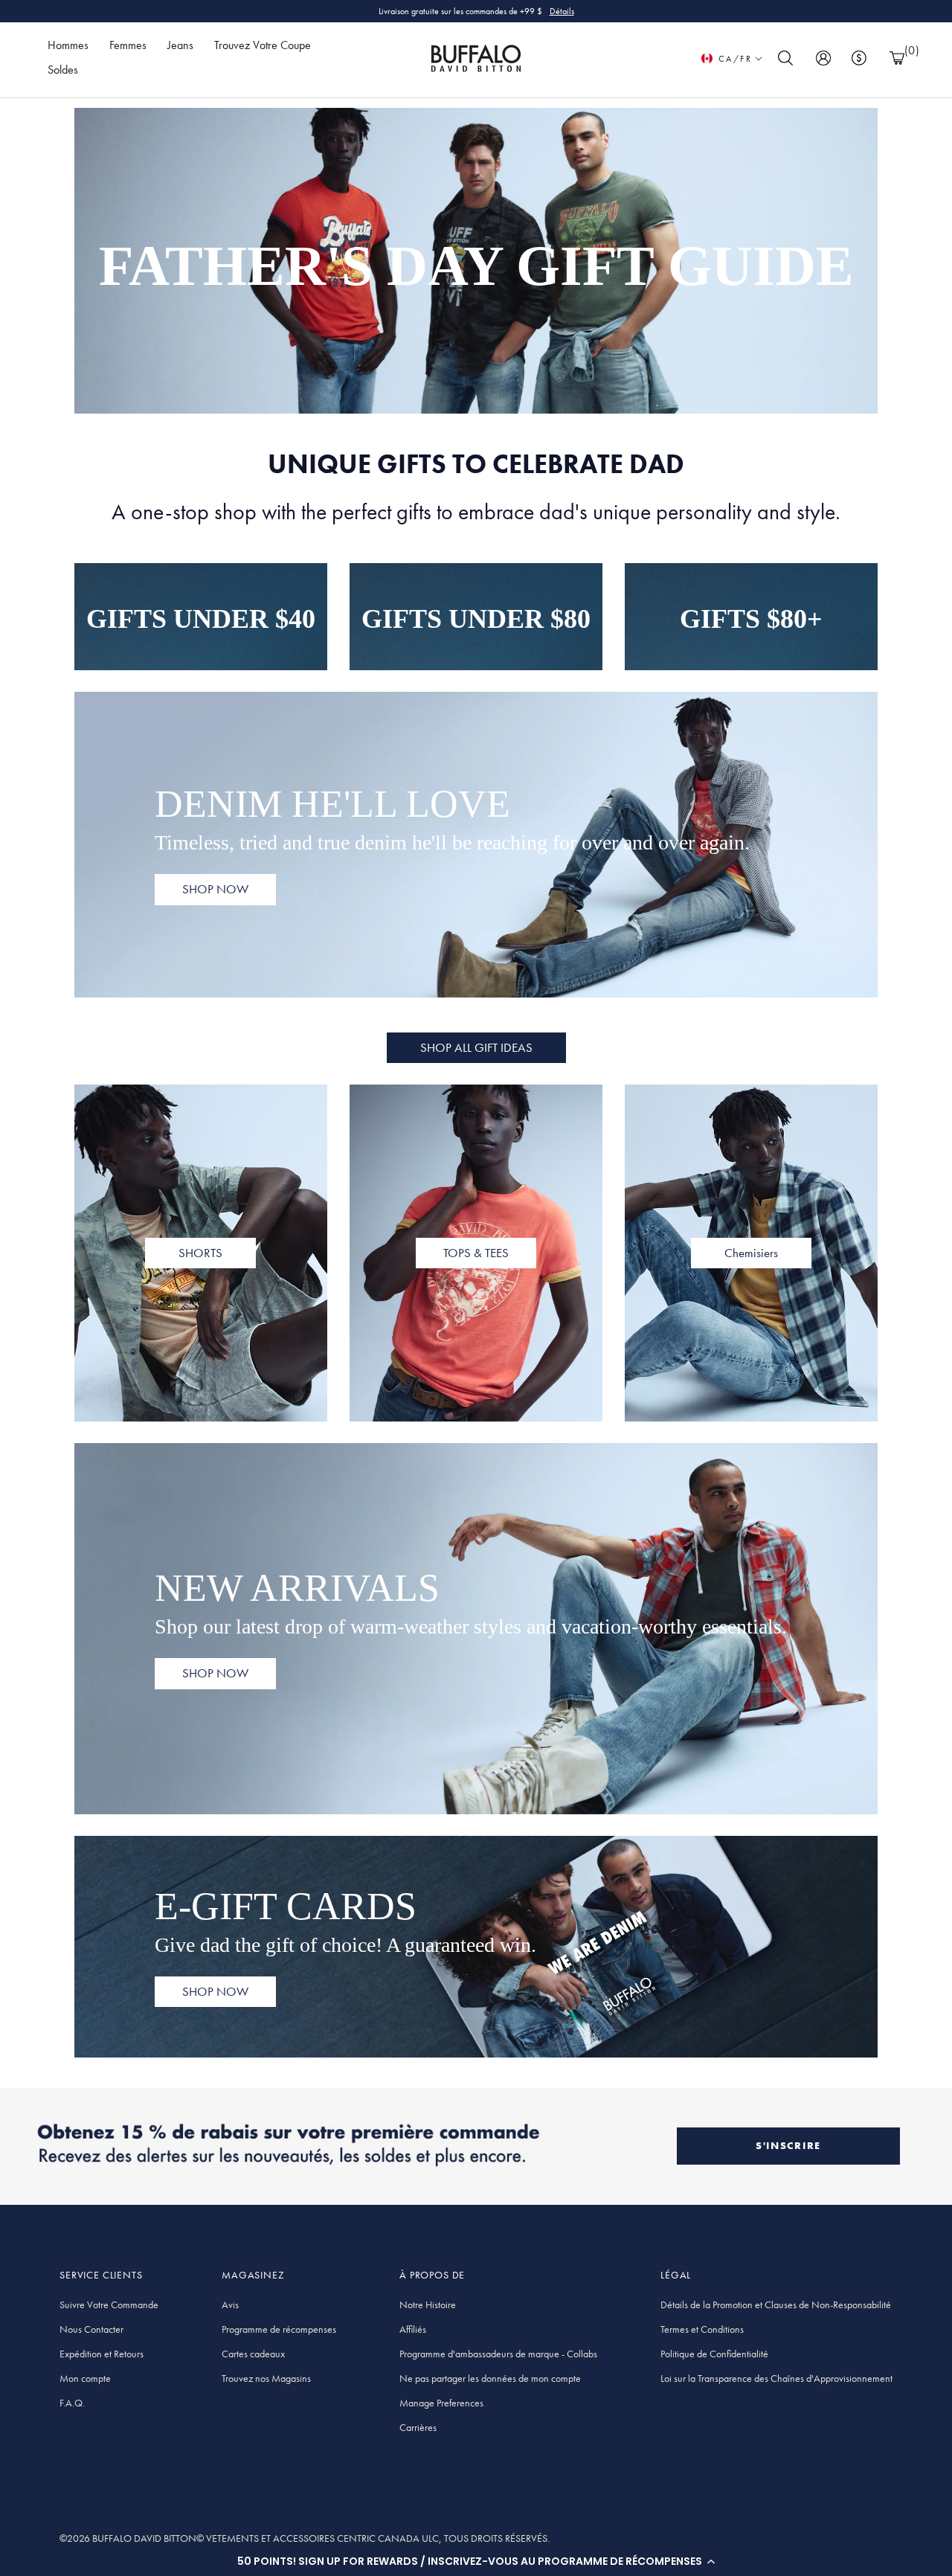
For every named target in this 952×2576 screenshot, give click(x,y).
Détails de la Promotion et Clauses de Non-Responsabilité (776, 2304)
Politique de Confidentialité (714, 2354)
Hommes (68, 45)
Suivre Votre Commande (109, 2304)
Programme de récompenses (279, 2329)
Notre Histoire (428, 2304)
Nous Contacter (91, 2329)
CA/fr (735, 59)
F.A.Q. (72, 2403)
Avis (230, 2304)
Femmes (128, 45)
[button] (476, 2561)
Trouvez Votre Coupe (263, 45)
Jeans (180, 45)
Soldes (63, 70)
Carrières (418, 2427)
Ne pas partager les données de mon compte (490, 2378)
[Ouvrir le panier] (897, 58)
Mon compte (85, 2378)
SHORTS (200, 1253)
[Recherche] (785, 58)
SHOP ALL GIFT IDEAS (476, 1047)
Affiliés (413, 2329)
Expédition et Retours (102, 2354)
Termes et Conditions (702, 2329)
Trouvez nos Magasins (266, 2378)
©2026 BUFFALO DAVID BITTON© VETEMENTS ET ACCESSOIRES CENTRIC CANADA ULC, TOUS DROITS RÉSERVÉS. (305, 2538)
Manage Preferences (441, 2403)
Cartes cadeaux (253, 2354)
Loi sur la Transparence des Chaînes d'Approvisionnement (776, 2378)
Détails (562, 11)
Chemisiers (751, 1253)
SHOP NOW (215, 889)
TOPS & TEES (476, 1253)
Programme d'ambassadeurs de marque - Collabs (498, 2354)
